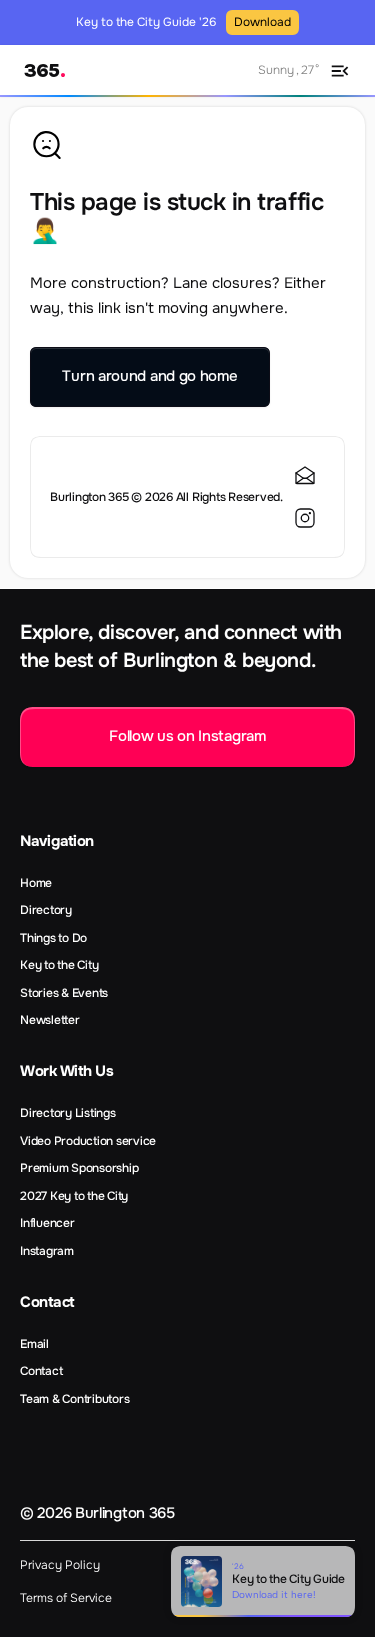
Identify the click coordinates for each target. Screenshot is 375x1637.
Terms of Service (66, 1598)
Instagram (47, 1251)
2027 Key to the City (74, 1196)
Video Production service (88, 1141)
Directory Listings (68, 1113)
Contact (41, 1371)
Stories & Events (64, 993)
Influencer (47, 1223)
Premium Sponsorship (79, 1168)
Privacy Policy (60, 1565)
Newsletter (50, 1020)
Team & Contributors (74, 1399)
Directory (46, 910)
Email (34, 1344)
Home (36, 883)
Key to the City (59, 965)
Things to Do (53, 938)
